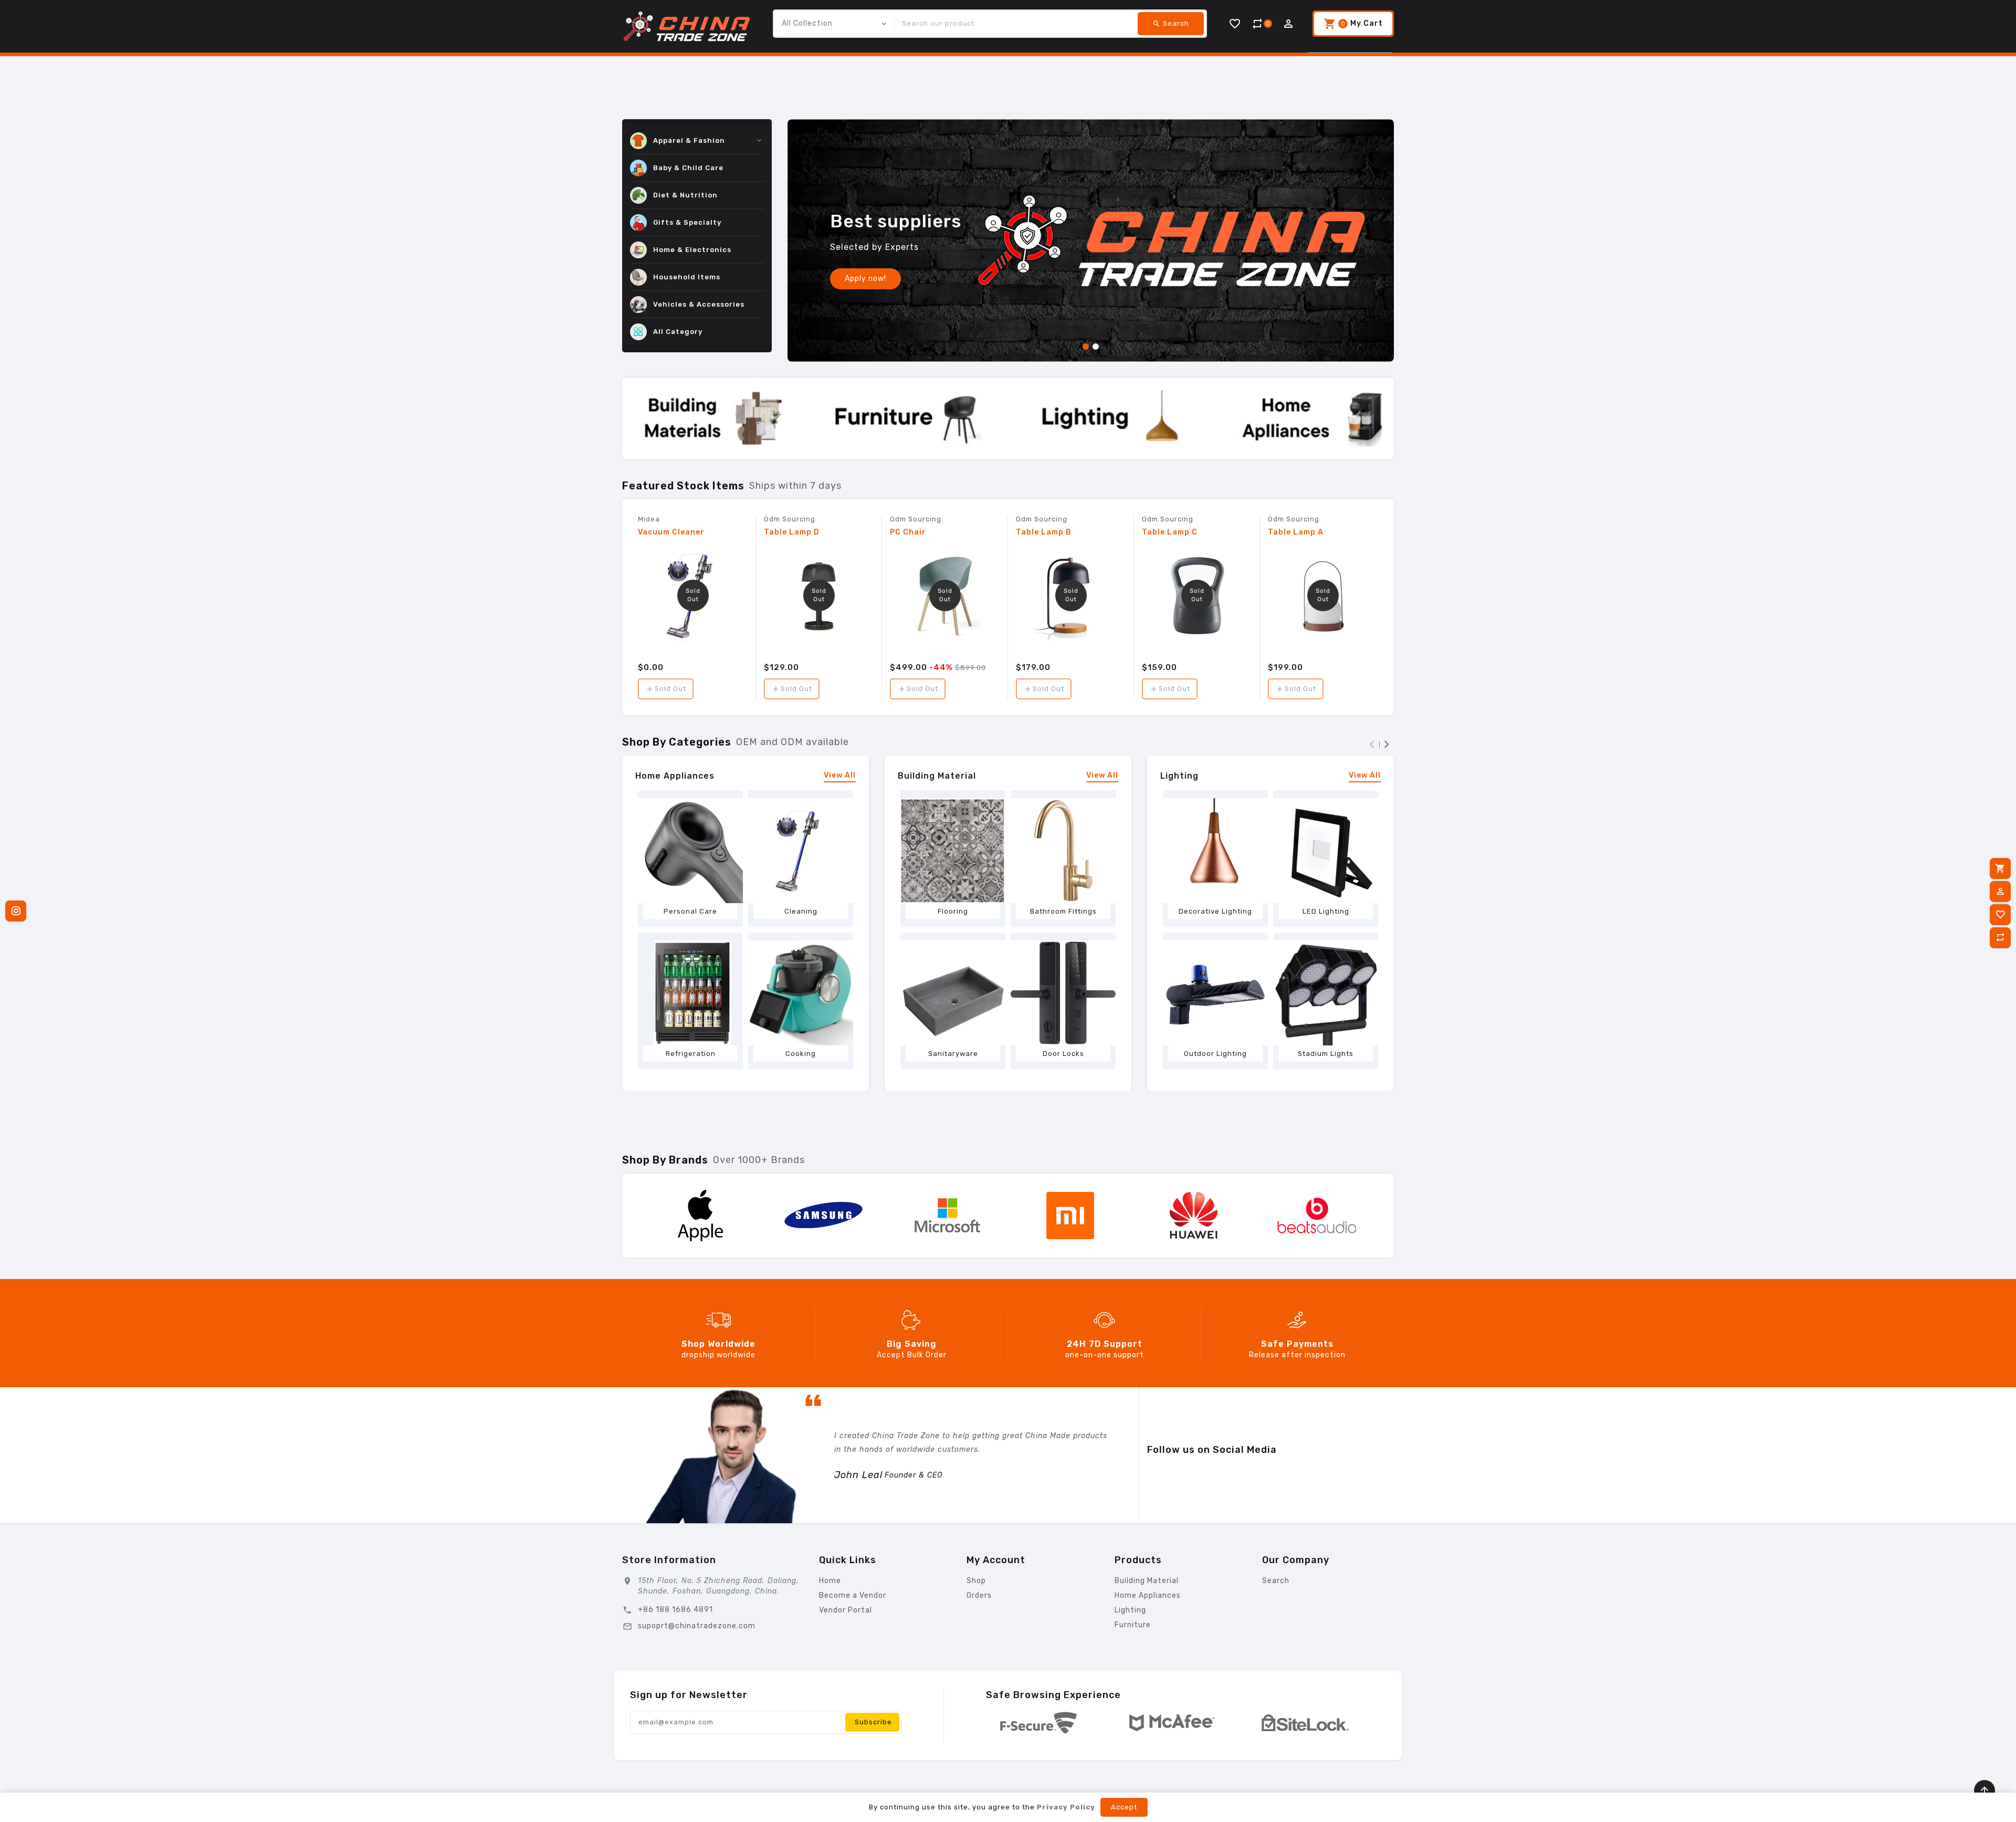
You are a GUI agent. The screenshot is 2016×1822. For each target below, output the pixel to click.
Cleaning (801, 911)
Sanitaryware (953, 1054)
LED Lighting (1326, 911)
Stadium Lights (1326, 1054)
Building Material (937, 776)
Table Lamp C (1170, 532)
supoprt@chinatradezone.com (697, 1626)
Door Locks (1063, 1054)
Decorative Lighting (1215, 911)
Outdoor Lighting (1215, 1054)
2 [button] (1096, 349)
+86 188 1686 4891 (675, 1610)
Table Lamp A (1296, 532)
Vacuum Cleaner (671, 532)
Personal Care (690, 911)
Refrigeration (691, 1054)
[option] (1091, 240)
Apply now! (865, 279)
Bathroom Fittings (1063, 911)
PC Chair (908, 532)
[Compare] (2000, 938)
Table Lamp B (1044, 532)
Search (1276, 1581)
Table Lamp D (792, 532)
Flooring (953, 911)
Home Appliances (675, 776)
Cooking (801, 1054)
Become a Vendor (853, 1595)
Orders (979, 1595)
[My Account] (2000, 892)
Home (830, 1581)
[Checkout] (2000, 868)
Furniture (1133, 1625)
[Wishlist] (2000, 915)
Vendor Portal (846, 1610)
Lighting (1179, 776)
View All (840, 776)
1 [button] (1086, 349)
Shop (976, 1581)
